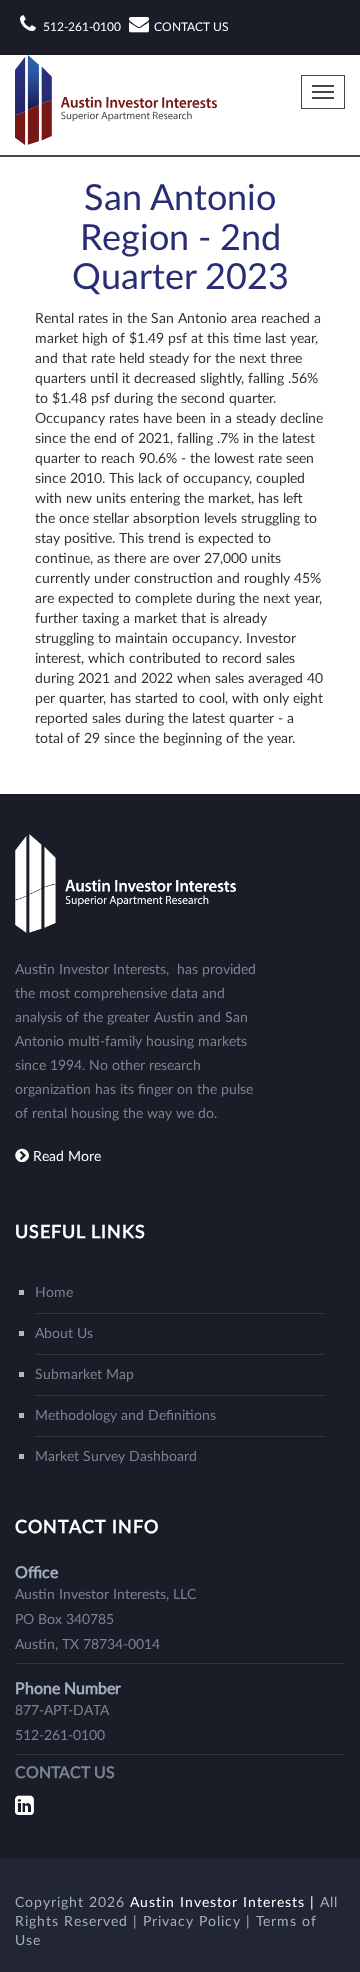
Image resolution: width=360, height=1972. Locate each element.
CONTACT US (191, 27)
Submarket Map (84, 1375)
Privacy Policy (194, 1922)
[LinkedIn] (27, 1806)
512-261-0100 (82, 27)
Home (54, 1293)
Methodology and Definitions (125, 1416)
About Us (64, 1334)
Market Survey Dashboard (116, 1457)
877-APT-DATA (62, 1711)
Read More (67, 1157)
